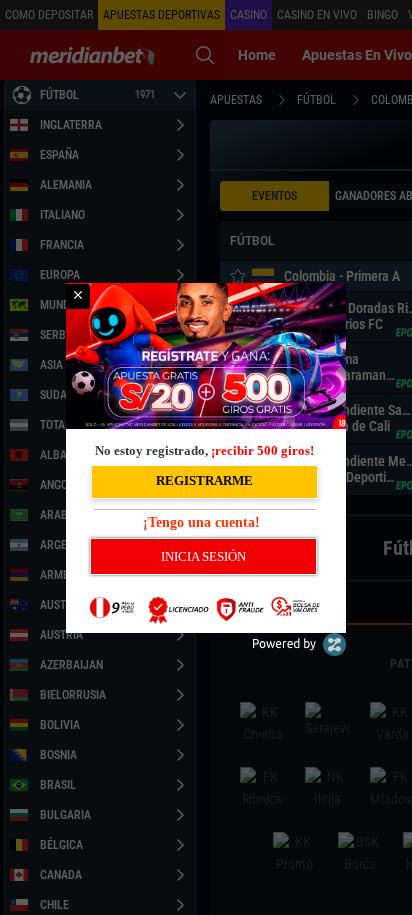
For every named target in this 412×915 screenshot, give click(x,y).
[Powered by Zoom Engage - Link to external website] (299, 651)
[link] (77, 296)
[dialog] (206, 458)
